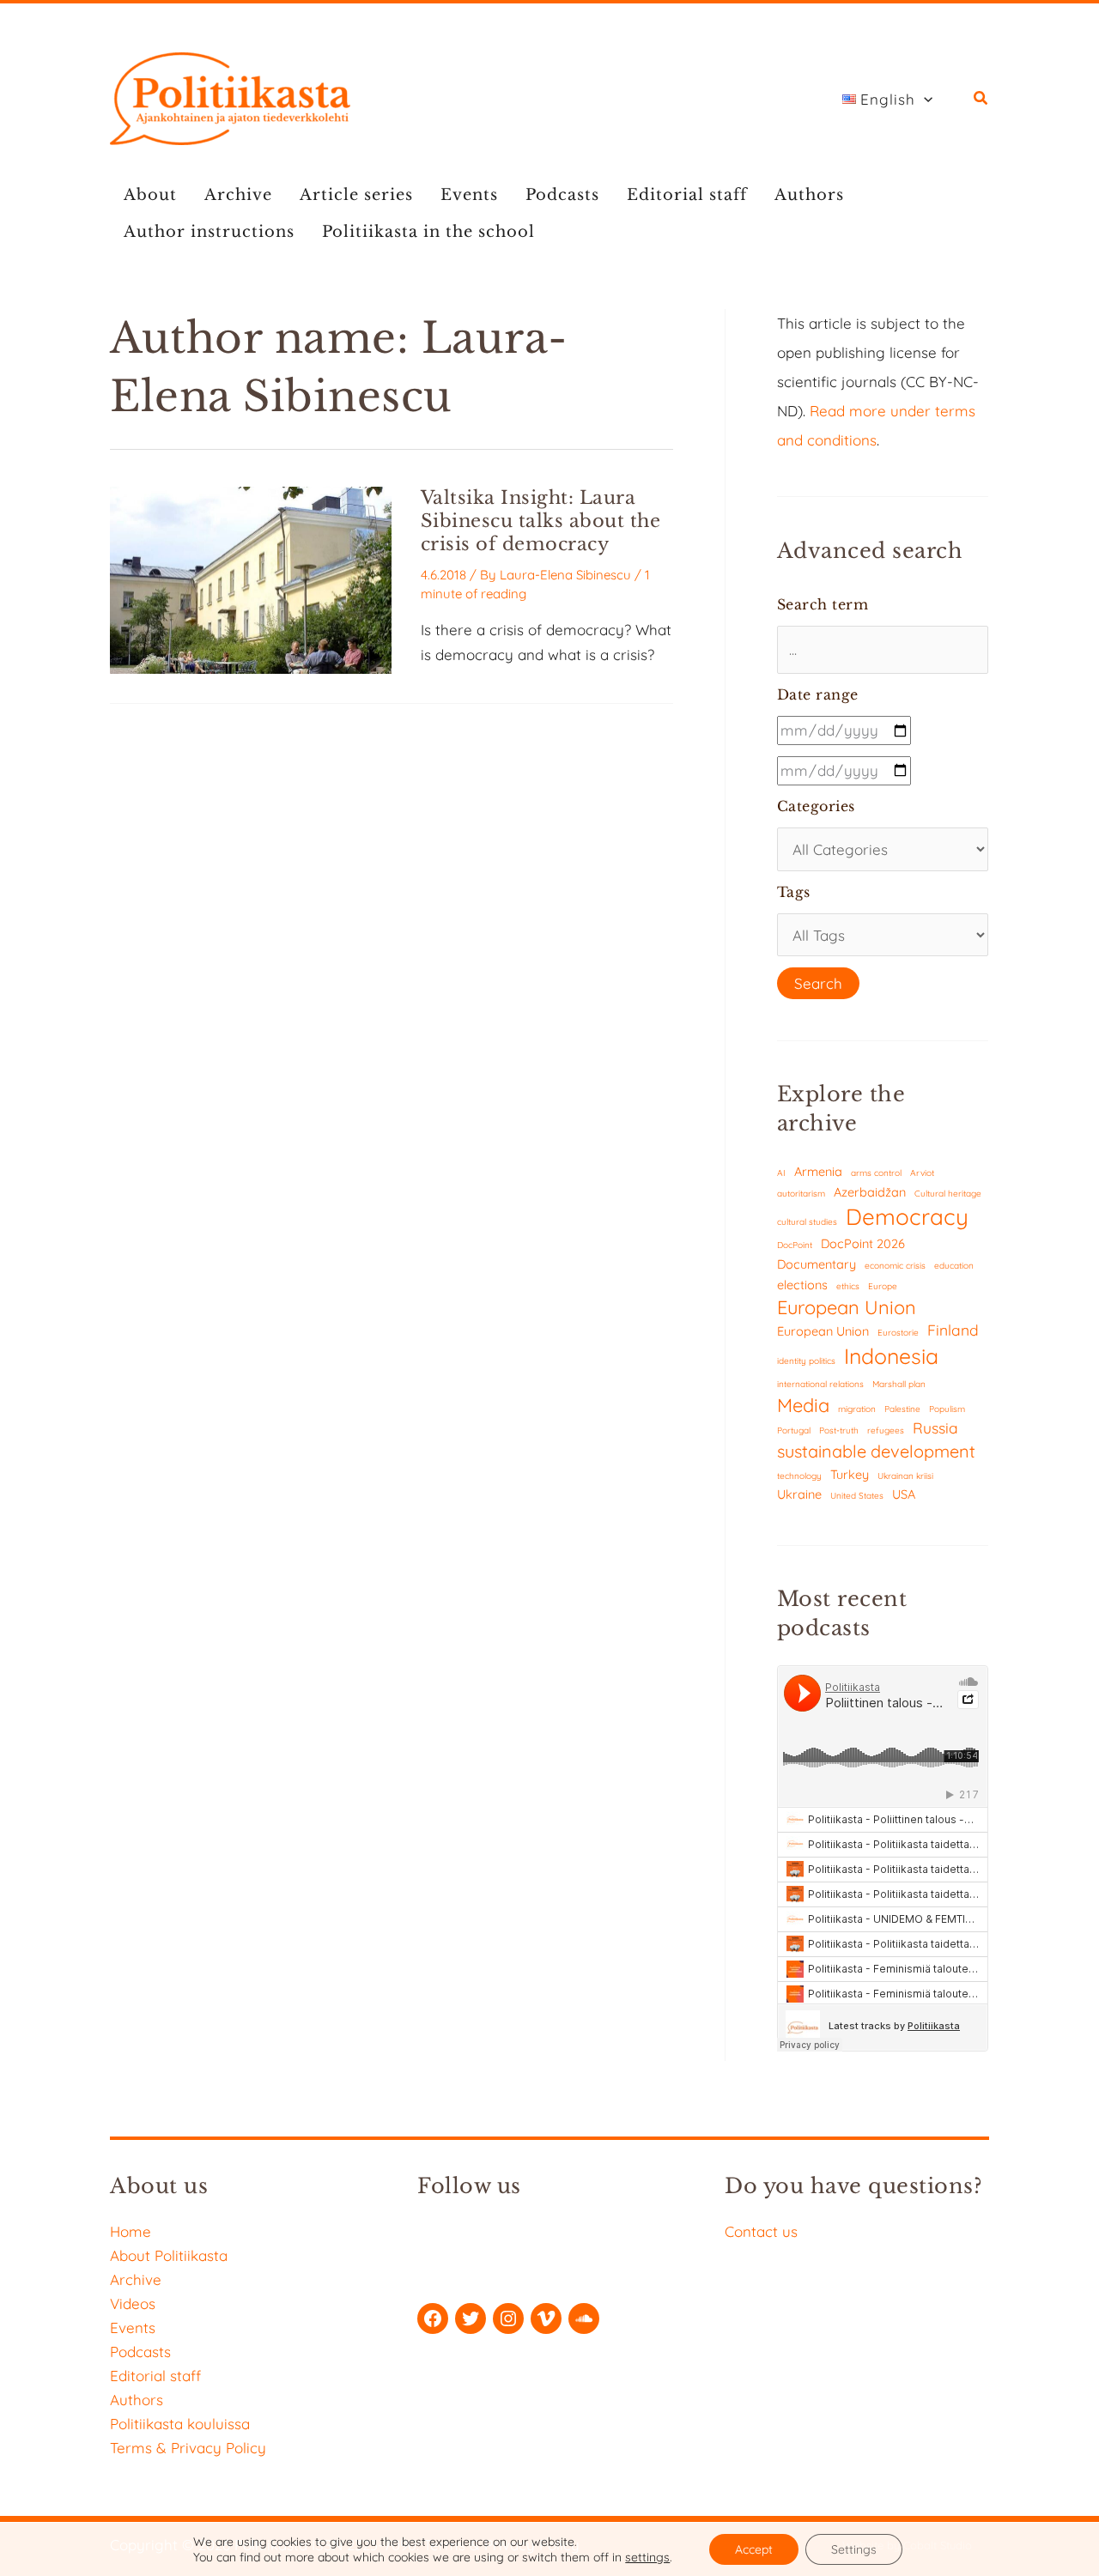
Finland (953, 1330)
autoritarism (801, 1194)
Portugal (794, 1430)
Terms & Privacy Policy (188, 2448)
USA (904, 1494)
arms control (876, 1173)
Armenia (818, 1171)
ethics (848, 1286)
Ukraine (799, 1494)
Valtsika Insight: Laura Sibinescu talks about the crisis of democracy (541, 521)
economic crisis (895, 1266)
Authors (809, 195)
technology (799, 1476)
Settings (854, 2549)
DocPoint (795, 1245)
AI (781, 1173)
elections (802, 1285)
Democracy (907, 1217)
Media (803, 1405)
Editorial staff (687, 195)
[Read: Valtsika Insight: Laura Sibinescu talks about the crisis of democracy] (251, 578)
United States (857, 1496)
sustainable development (876, 1451)
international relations (820, 1384)
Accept (754, 2549)
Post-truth (839, 1430)
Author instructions (209, 232)
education (954, 1266)
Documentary (817, 1264)
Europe (883, 1286)
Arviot (922, 1173)
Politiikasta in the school (428, 232)
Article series (356, 195)
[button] (924, 100)
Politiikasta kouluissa (180, 2424)
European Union (847, 1307)
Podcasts (562, 195)
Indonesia (891, 1356)
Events (469, 195)
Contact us (761, 2231)
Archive (238, 195)
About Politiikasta (169, 2255)
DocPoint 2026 (863, 1243)
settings (647, 2557)
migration (857, 1409)
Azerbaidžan (870, 1192)
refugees (886, 1430)
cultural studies (807, 1222)
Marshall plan (899, 1384)
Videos (133, 2303)
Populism (947, 1409)
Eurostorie (898, 1333)
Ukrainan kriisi (905, 1476)
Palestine (902, 1409)
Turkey (850, 1474)
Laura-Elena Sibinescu (565, 575)
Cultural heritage (948, 1194)
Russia (935, 1428)
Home (131, 2231)
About (150, 195)
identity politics (806, 1361)
